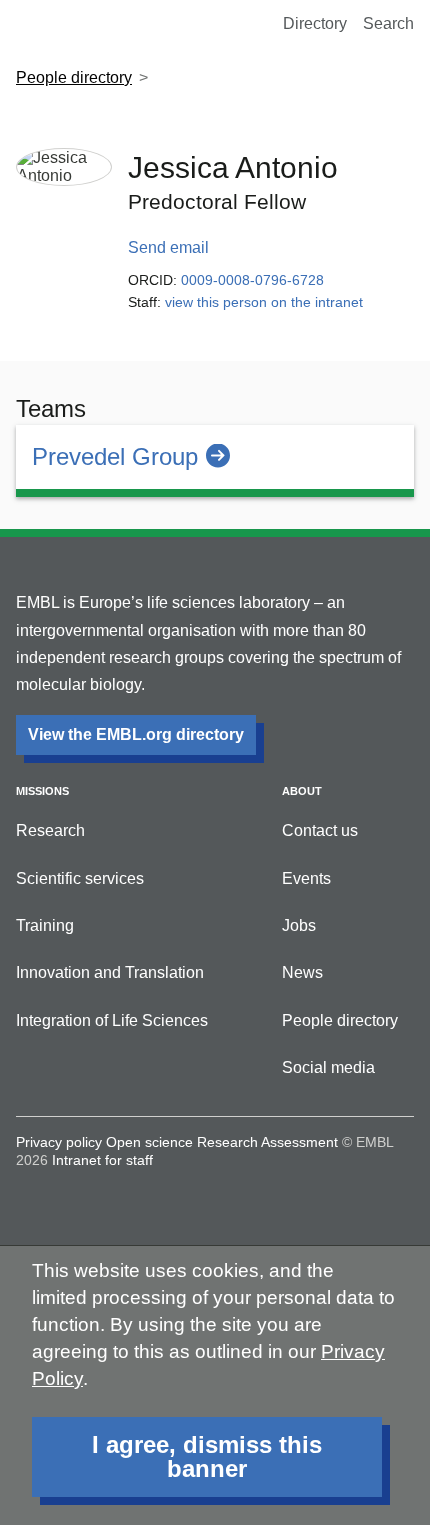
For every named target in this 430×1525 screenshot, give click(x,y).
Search (388, 23)
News (302, 972)
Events (306, 878)
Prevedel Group (115, 456)
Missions (42, 791)
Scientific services (80, 878)
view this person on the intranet (264, 302)
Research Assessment (267, 1142)
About (302, 791)
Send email (168, 247)
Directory (315, 23)
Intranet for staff (102, 1160)
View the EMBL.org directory (136, 734)
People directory (74, 77)
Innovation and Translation (110, 972)
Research (50, 830)
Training (45, 925)
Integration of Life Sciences (112, 1020)
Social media (328, 1067)
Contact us (320, 830)
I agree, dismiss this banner (207, 1456)
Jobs (299, 925)
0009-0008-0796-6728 (252, 280)
